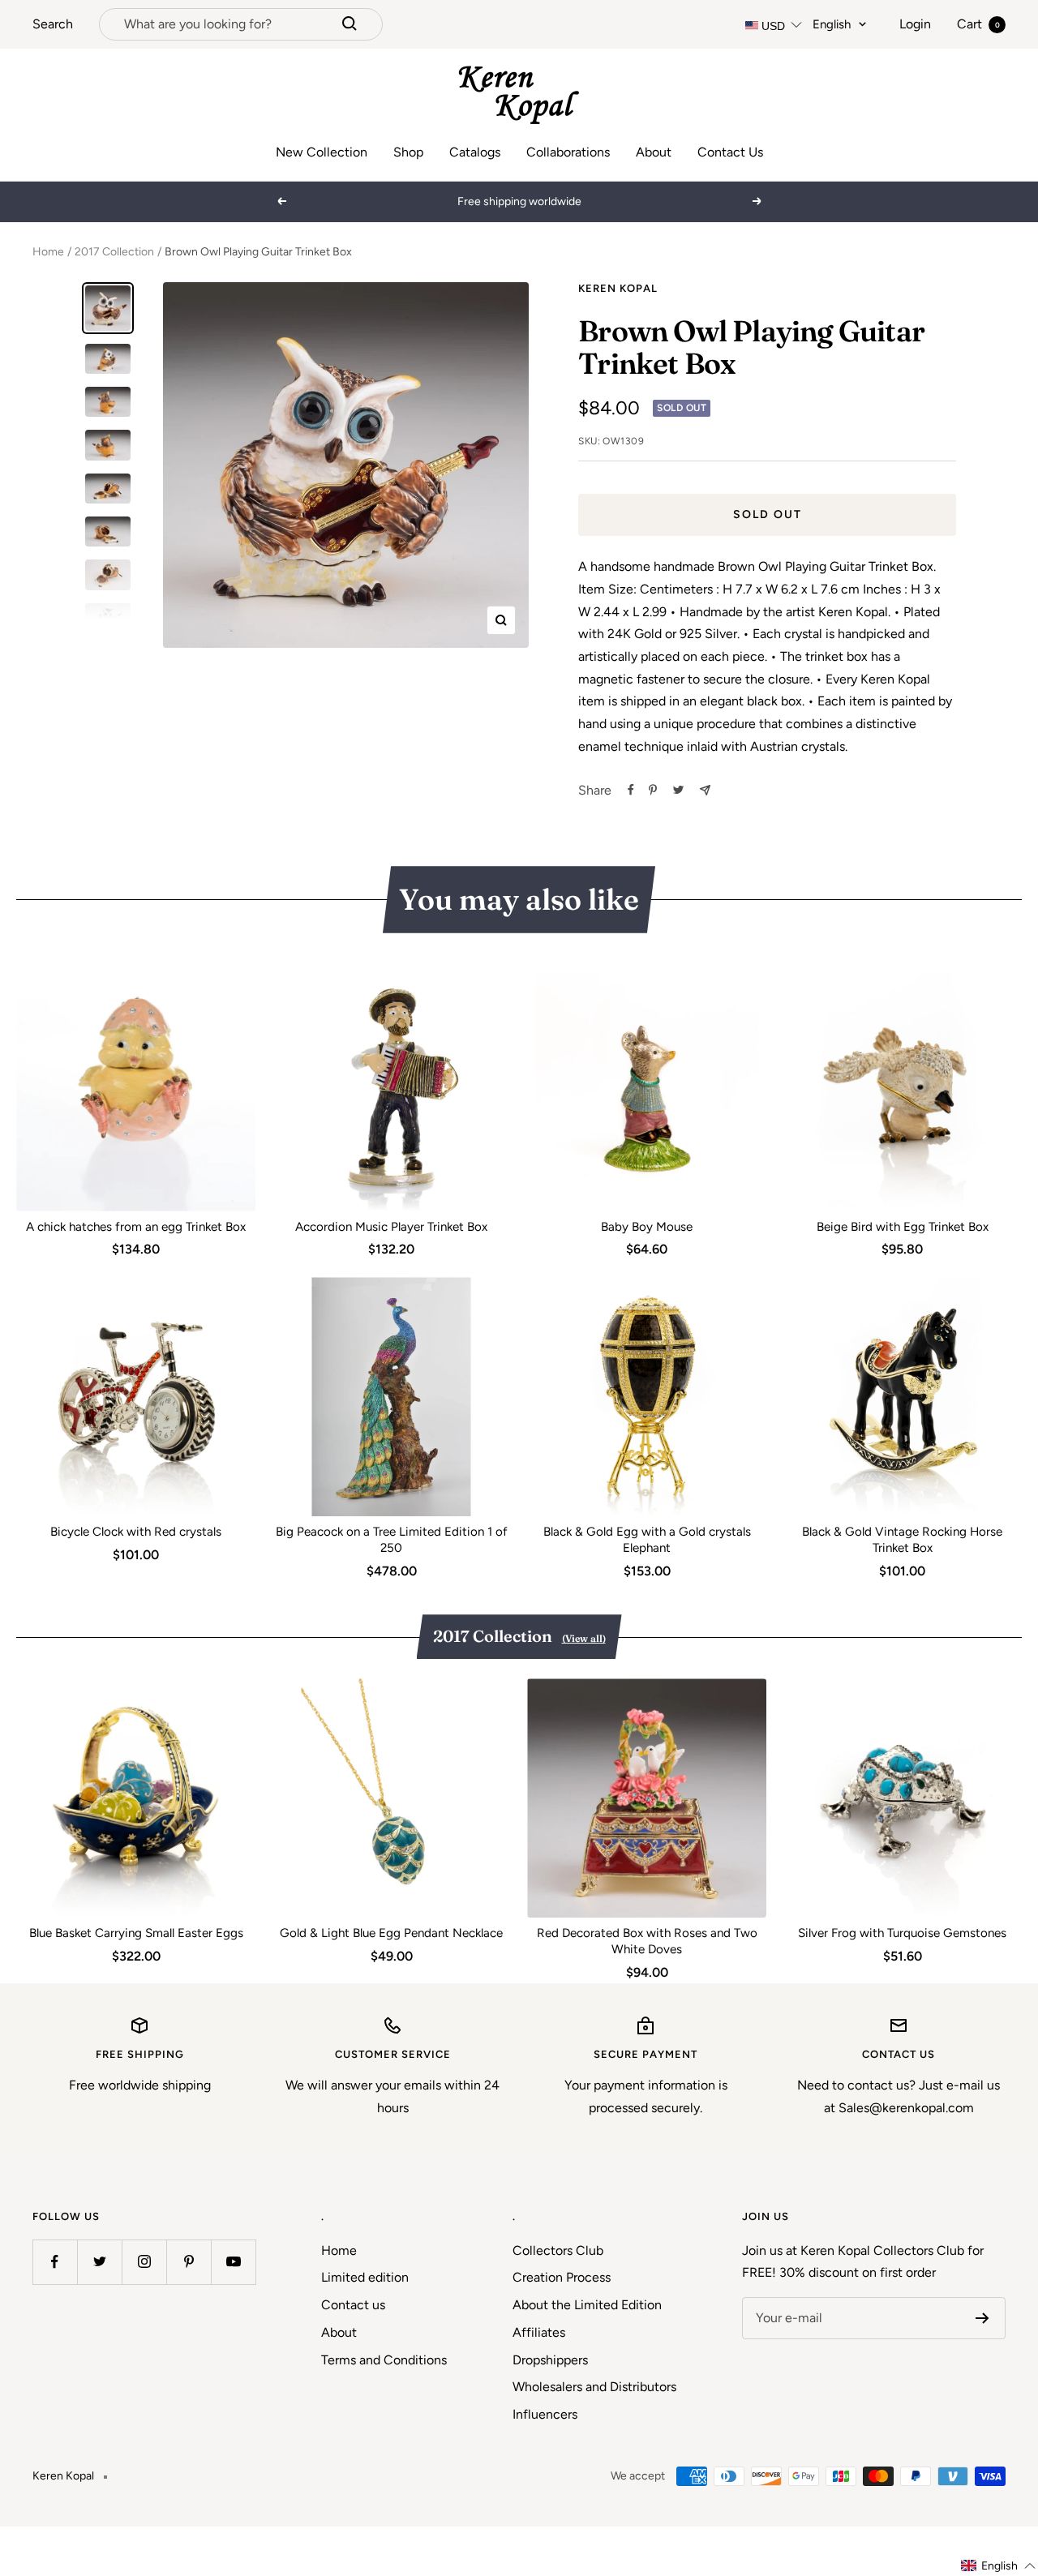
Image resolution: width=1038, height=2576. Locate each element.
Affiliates (539, 2332)
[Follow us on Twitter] (99, 2262)
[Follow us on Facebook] (55, 2262)
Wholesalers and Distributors (594, 2387)
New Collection (322, 152)
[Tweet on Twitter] (678, 790)
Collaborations (568, 152)
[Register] (982, 2318)
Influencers (545, 2414)
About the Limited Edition (587, 2305)
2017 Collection (114, 252)
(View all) (584, 1638)
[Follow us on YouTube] (233, 2262)
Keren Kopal (618, 288)
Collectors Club (558, 2250)
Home (48, 252)
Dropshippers (550, 2360)
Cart (978, 24)
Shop (408, 152)
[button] (999, 2566)
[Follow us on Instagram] (144, 2262)
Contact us (353, 2305)
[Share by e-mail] (705, 790)
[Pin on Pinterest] (653, 790)
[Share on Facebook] (631, 790)
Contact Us (730, 152)
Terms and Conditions (384, 2360)
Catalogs (475, 152)
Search (53, 24)
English (832, 24)
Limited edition (365, 2277)
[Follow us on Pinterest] (189, 2262)
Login (915, 24)
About (654, 152)
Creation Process (562, 2277)
